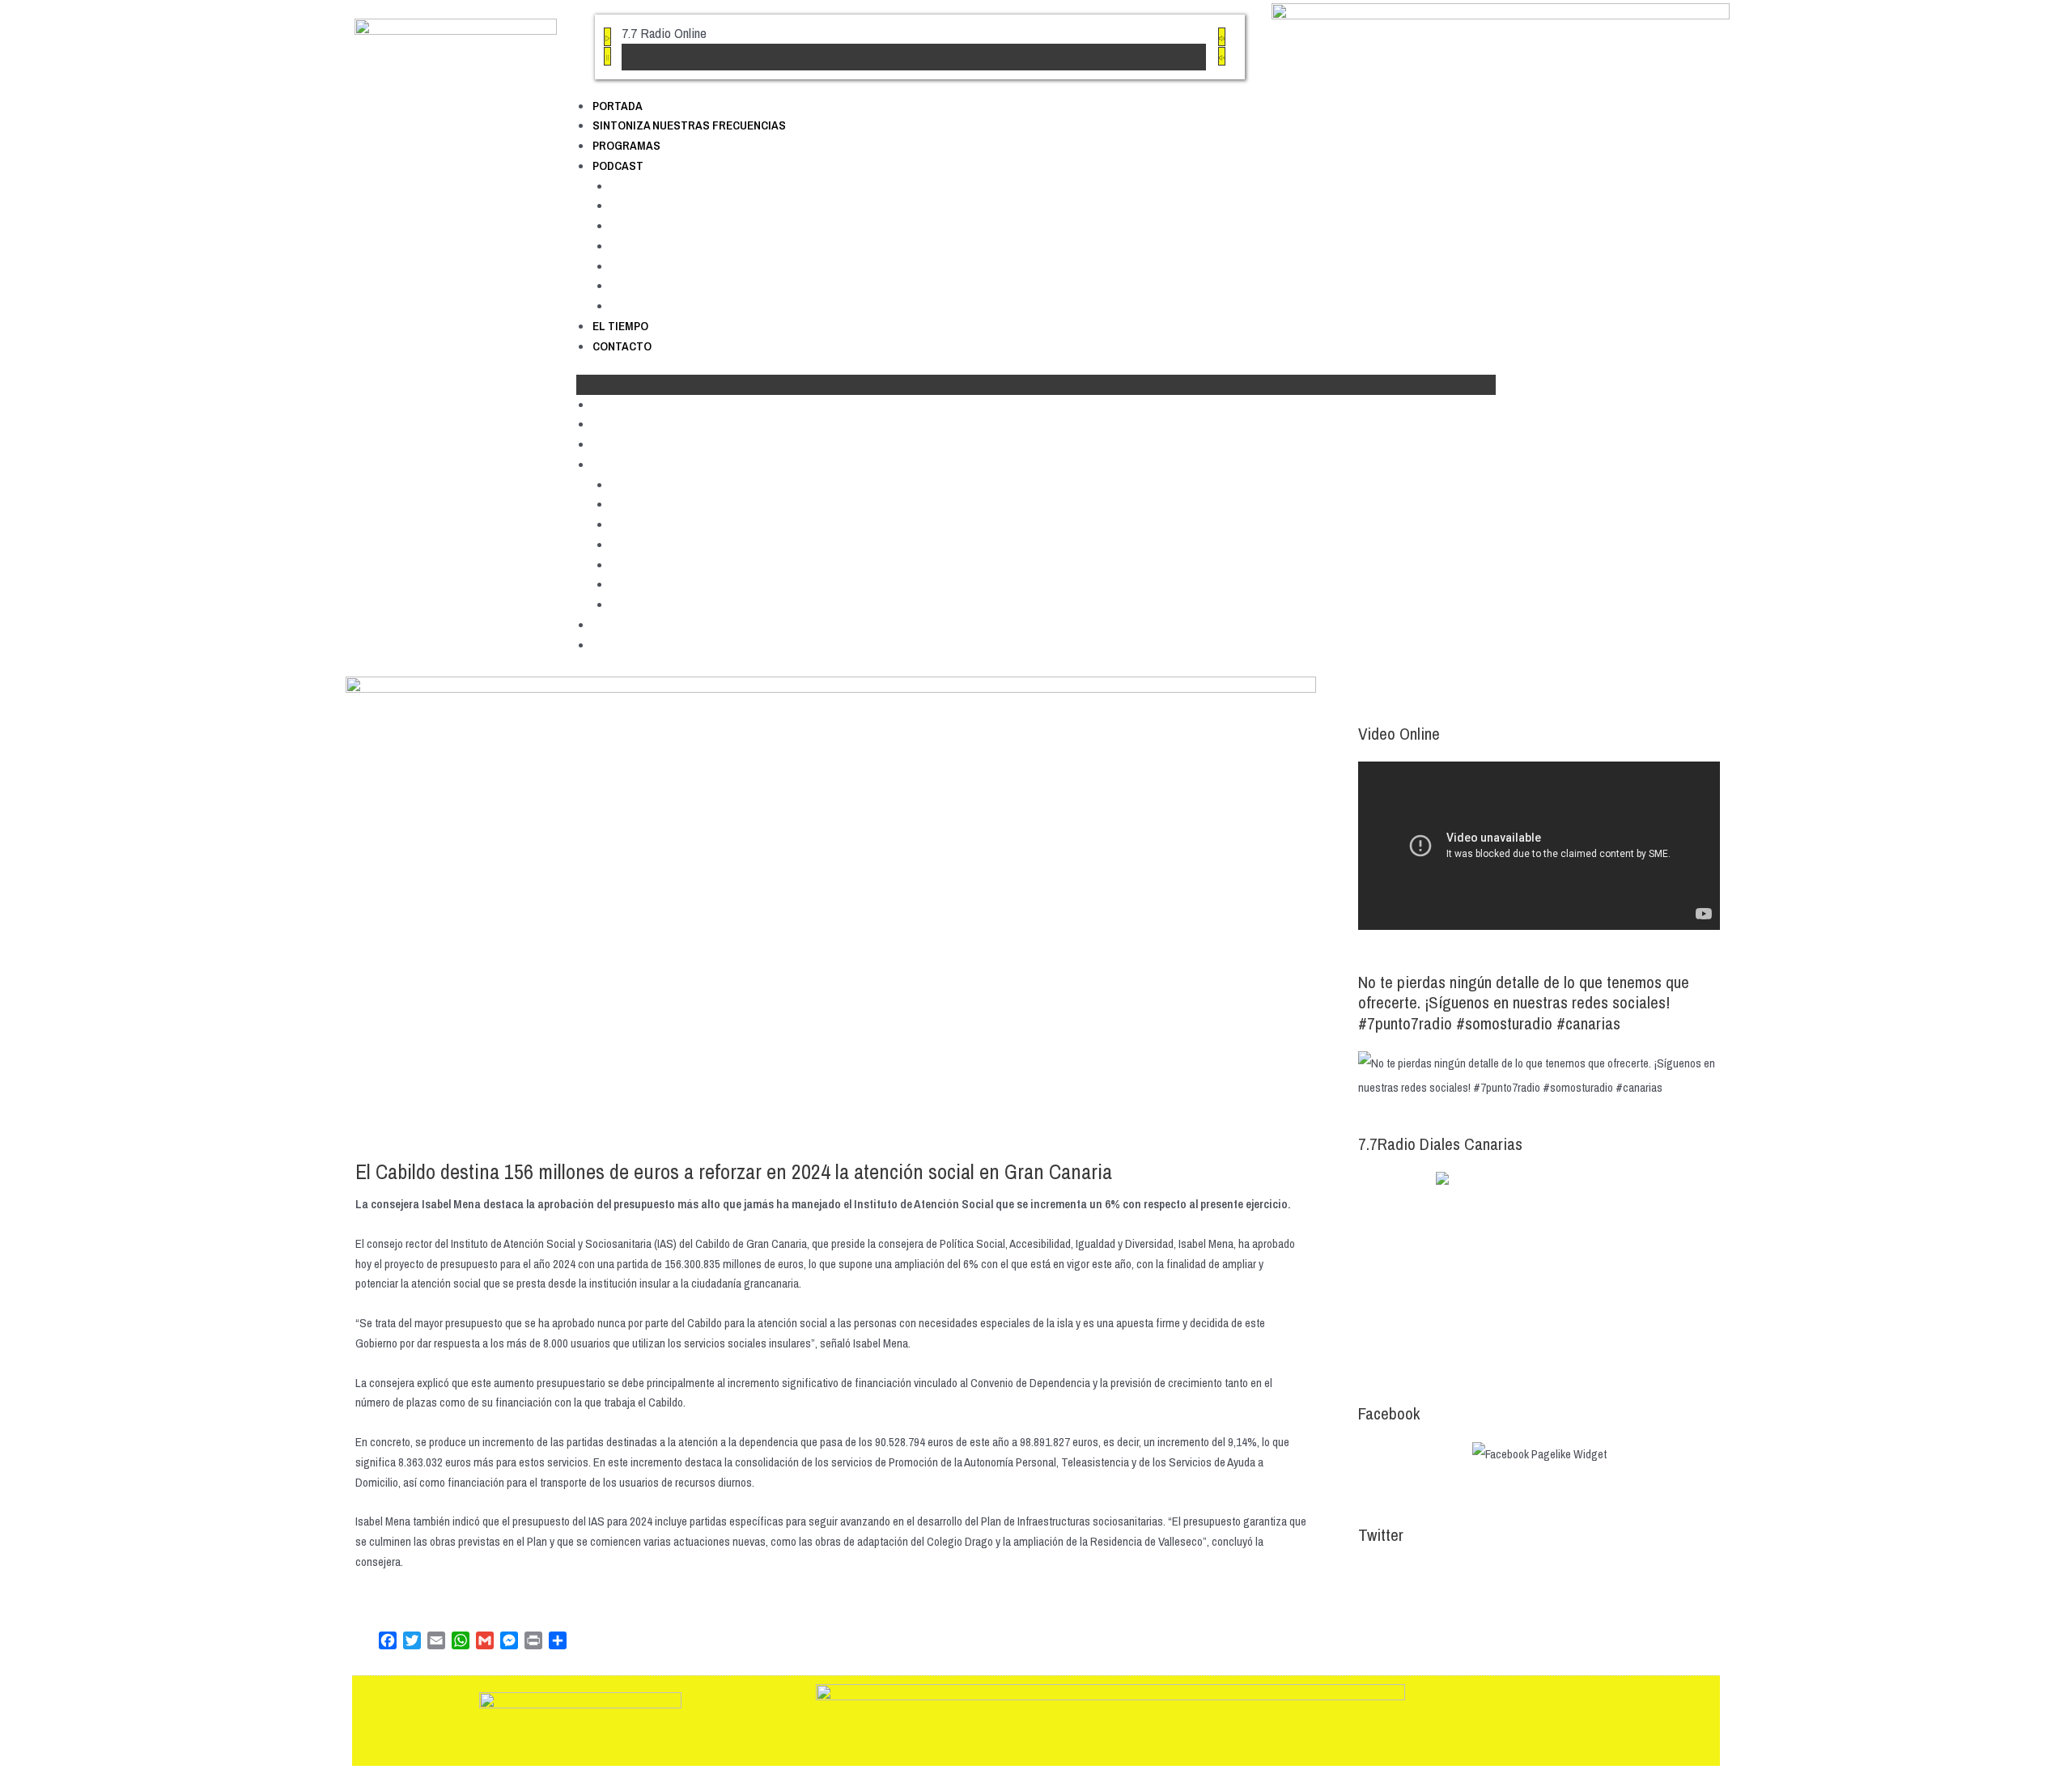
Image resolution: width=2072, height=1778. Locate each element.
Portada (618, 106)
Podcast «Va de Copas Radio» (692, 306)
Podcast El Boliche (661, 205)
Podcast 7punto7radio (669, 186)
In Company (643, 246)
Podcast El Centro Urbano (680, 225)
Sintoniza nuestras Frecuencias (689, 125)
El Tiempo (620, 326)
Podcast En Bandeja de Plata (688, 285)
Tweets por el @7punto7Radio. (1429, 1574)
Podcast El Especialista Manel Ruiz (705, 266)
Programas (626, 145)
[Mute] (1222, 37)
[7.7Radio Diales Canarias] (1539, 1271)
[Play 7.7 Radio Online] (607, 37)
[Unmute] (1222, 56)
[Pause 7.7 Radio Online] (607, 56)
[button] (1036, 385)
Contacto (622, 346)
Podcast (618, 165)
